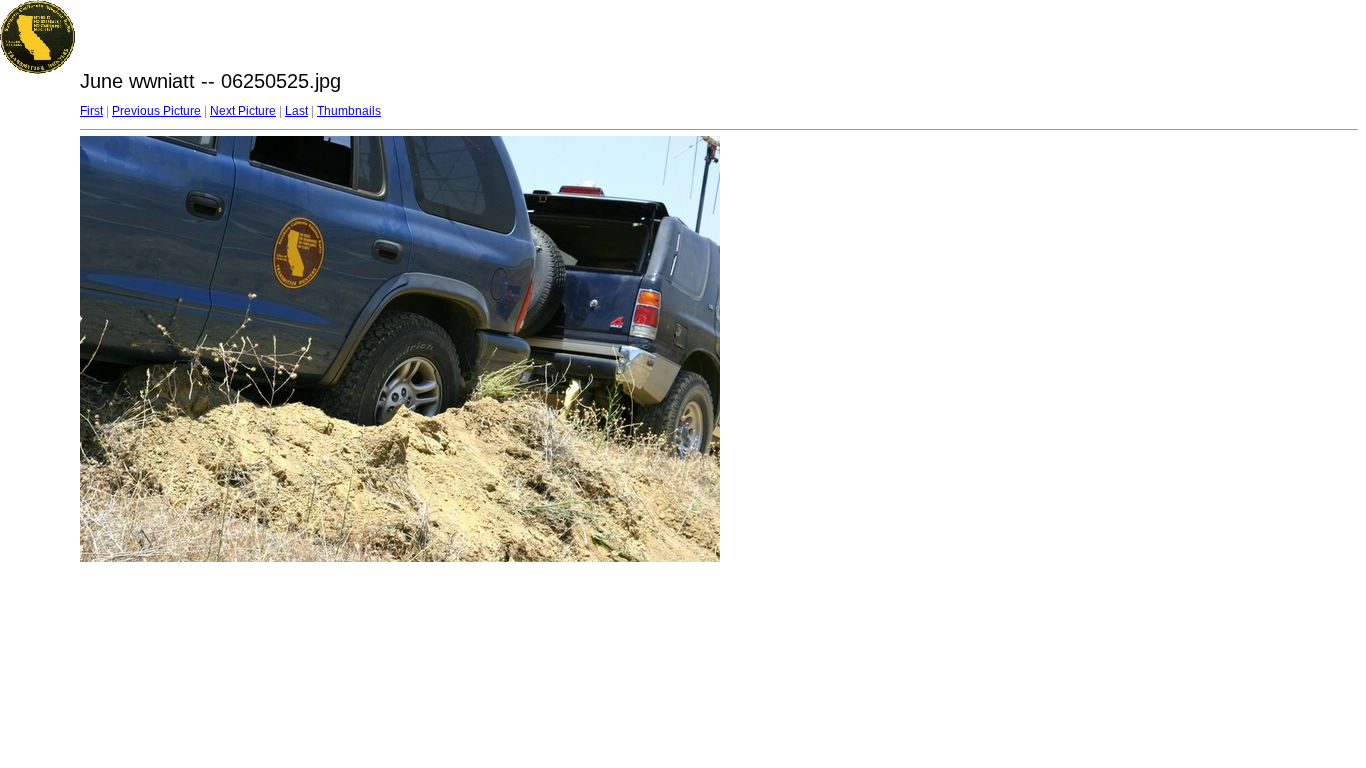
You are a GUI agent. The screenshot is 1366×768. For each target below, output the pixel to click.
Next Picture (243, 111)
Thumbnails (349, 111)
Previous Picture (156, 111)
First (91, 111)
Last (296, 111)
